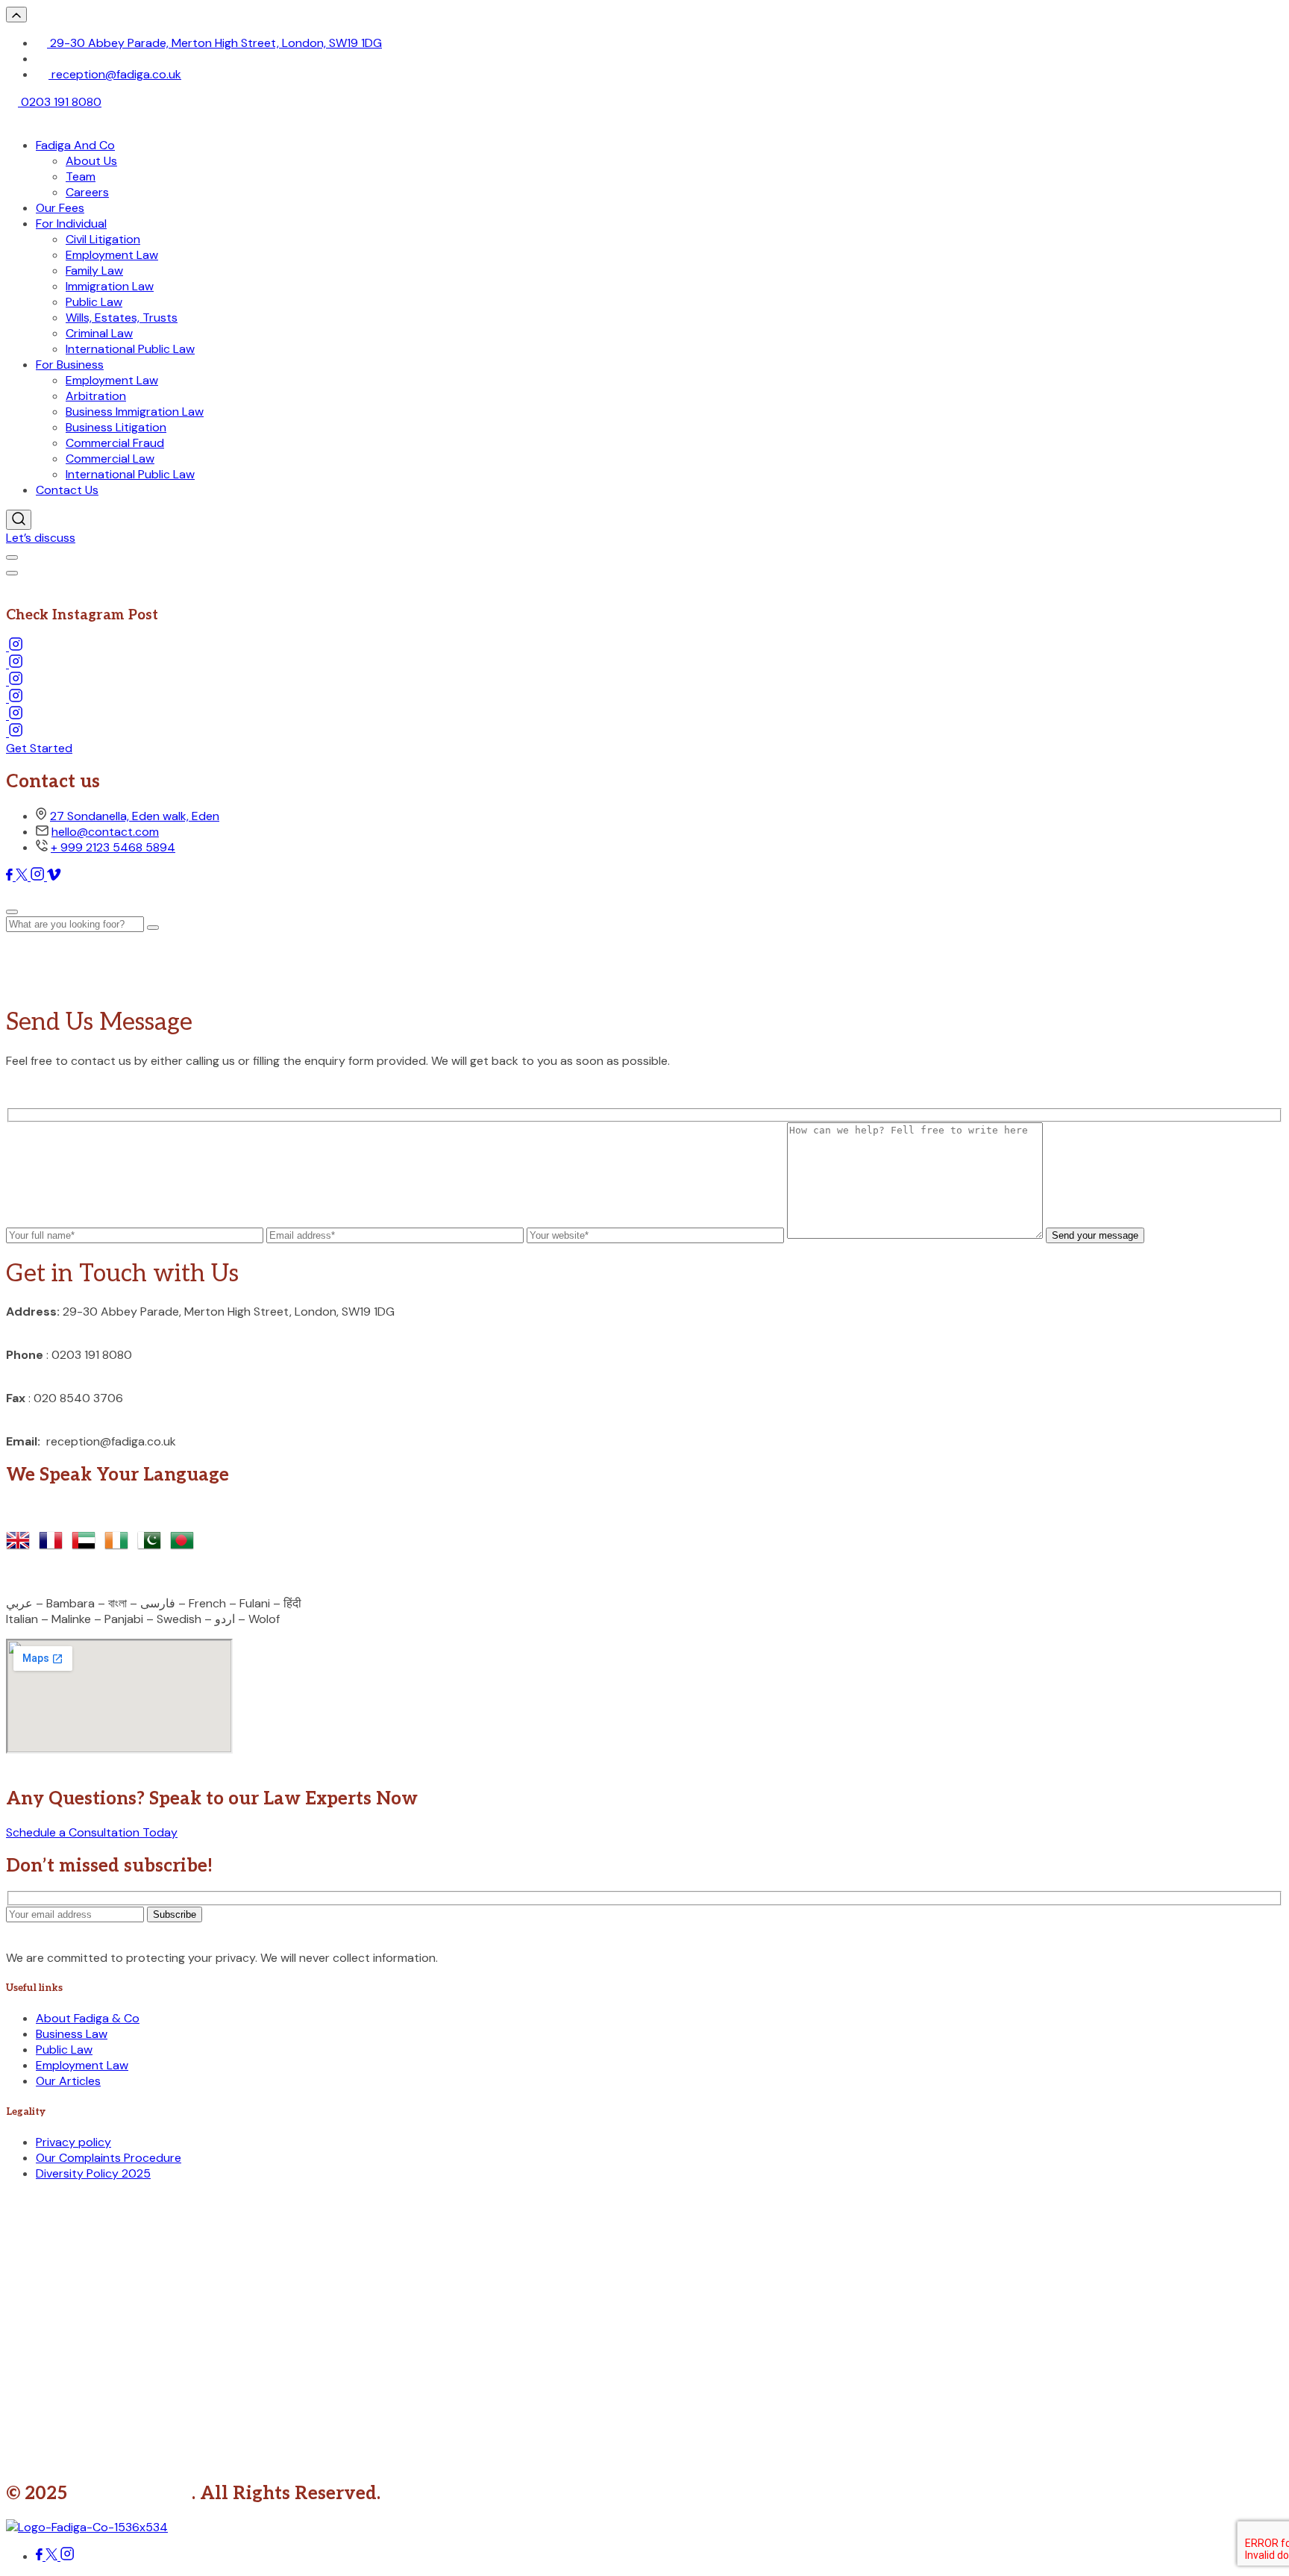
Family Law (94, 271)
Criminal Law (99, 333)
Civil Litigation (103, 239)
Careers (87, 192)
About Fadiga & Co (88, 2018)
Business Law (72, 2034)
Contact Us (67, 490)
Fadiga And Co (75, 145)
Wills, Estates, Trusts (122, 318)
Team (81, 176)
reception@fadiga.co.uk (115, 74)
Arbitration (96, 396)
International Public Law (130, 349)
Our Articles (68, 2081)
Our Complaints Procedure (109, 2158)
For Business (70, 365)
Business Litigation (116, 427)
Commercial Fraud (115, 443)
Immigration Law (110, 286)
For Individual (71, 223)
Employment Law (112, 255)
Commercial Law (110, 459)
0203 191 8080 (60, 102)
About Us (91, 161)
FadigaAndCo (132, 2494)
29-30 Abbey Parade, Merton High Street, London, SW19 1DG (214, 43)
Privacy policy (73, 2142)
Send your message (1095, 1235)
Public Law (94, 302)
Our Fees (60, 208)
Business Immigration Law (135, 412)
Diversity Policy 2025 (93, 2173)
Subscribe (175, 1914)
